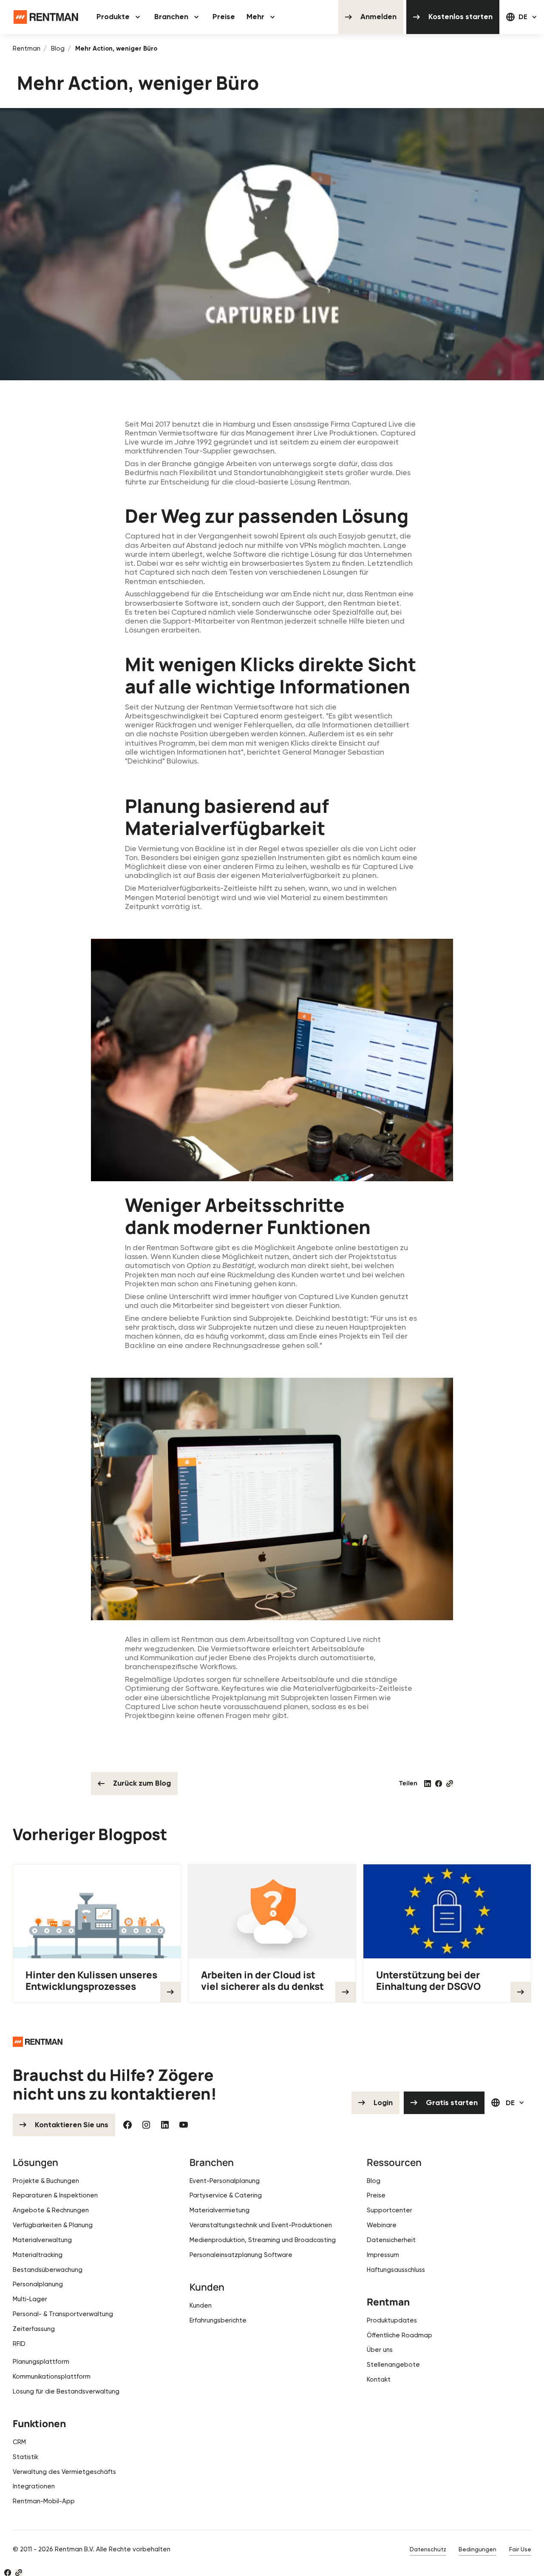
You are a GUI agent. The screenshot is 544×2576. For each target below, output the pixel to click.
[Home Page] (46, 17)
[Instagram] (146, 2125)
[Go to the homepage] (38, 2042)
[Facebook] (127, 2125)
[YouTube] (184, 2125)
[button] (120, 17)
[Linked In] (165, 2125)
